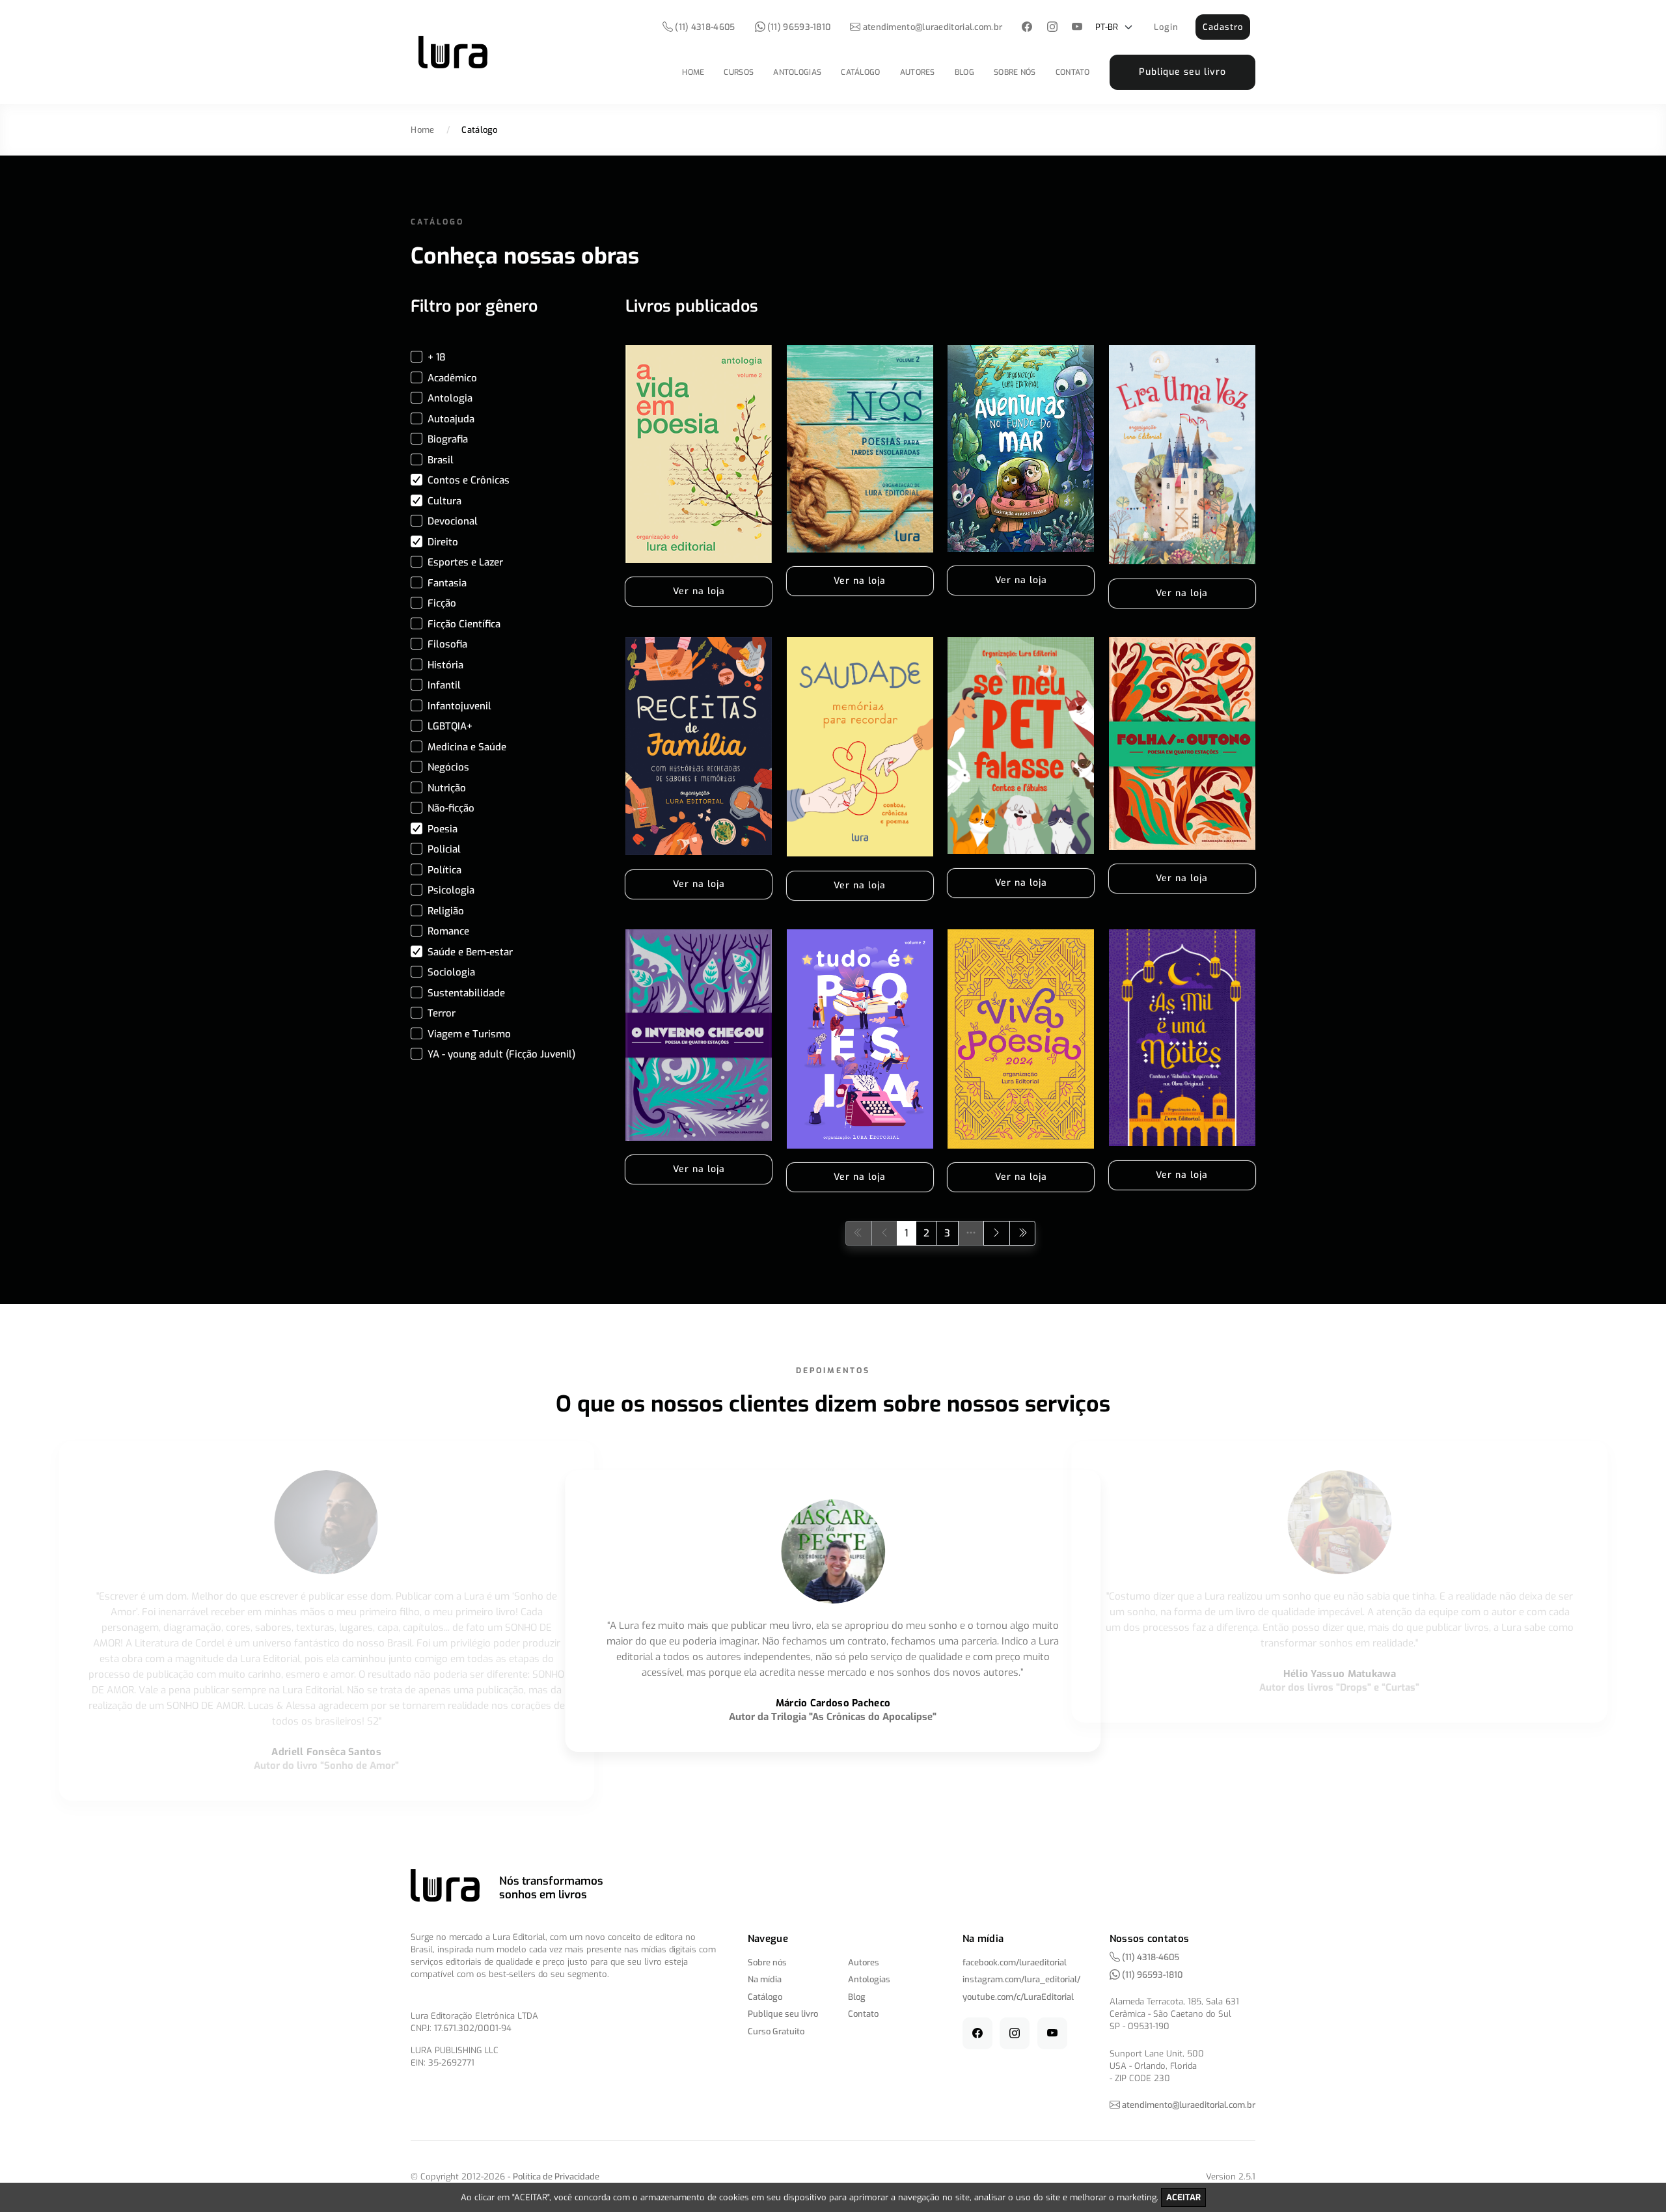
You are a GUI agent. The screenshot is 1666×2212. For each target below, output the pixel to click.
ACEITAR (1183, 2197)
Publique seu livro (1182, 72)
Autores (918, 72)
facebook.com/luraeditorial (1015, 1962)
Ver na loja (699, 591)
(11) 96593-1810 (798, 27)
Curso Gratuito (776, 2031)
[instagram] (1052, 28)
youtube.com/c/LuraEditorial (1018, 1997)
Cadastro (1223, 27)
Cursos (739, 72)
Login (1166, 27)
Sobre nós (1015, 72)
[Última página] (1023, 1233)
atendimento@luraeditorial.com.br (933, 27)
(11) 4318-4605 (704, 27)
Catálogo (860, 72)
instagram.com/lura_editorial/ (1021, 1979)
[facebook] (1027, 28)
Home (693, 72)
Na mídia (765, 1979)
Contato (1073, 72)
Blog (964, 72)
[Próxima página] (997, 1233)
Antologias (797, 72)
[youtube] (1077, 28)
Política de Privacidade (556, 2177)
